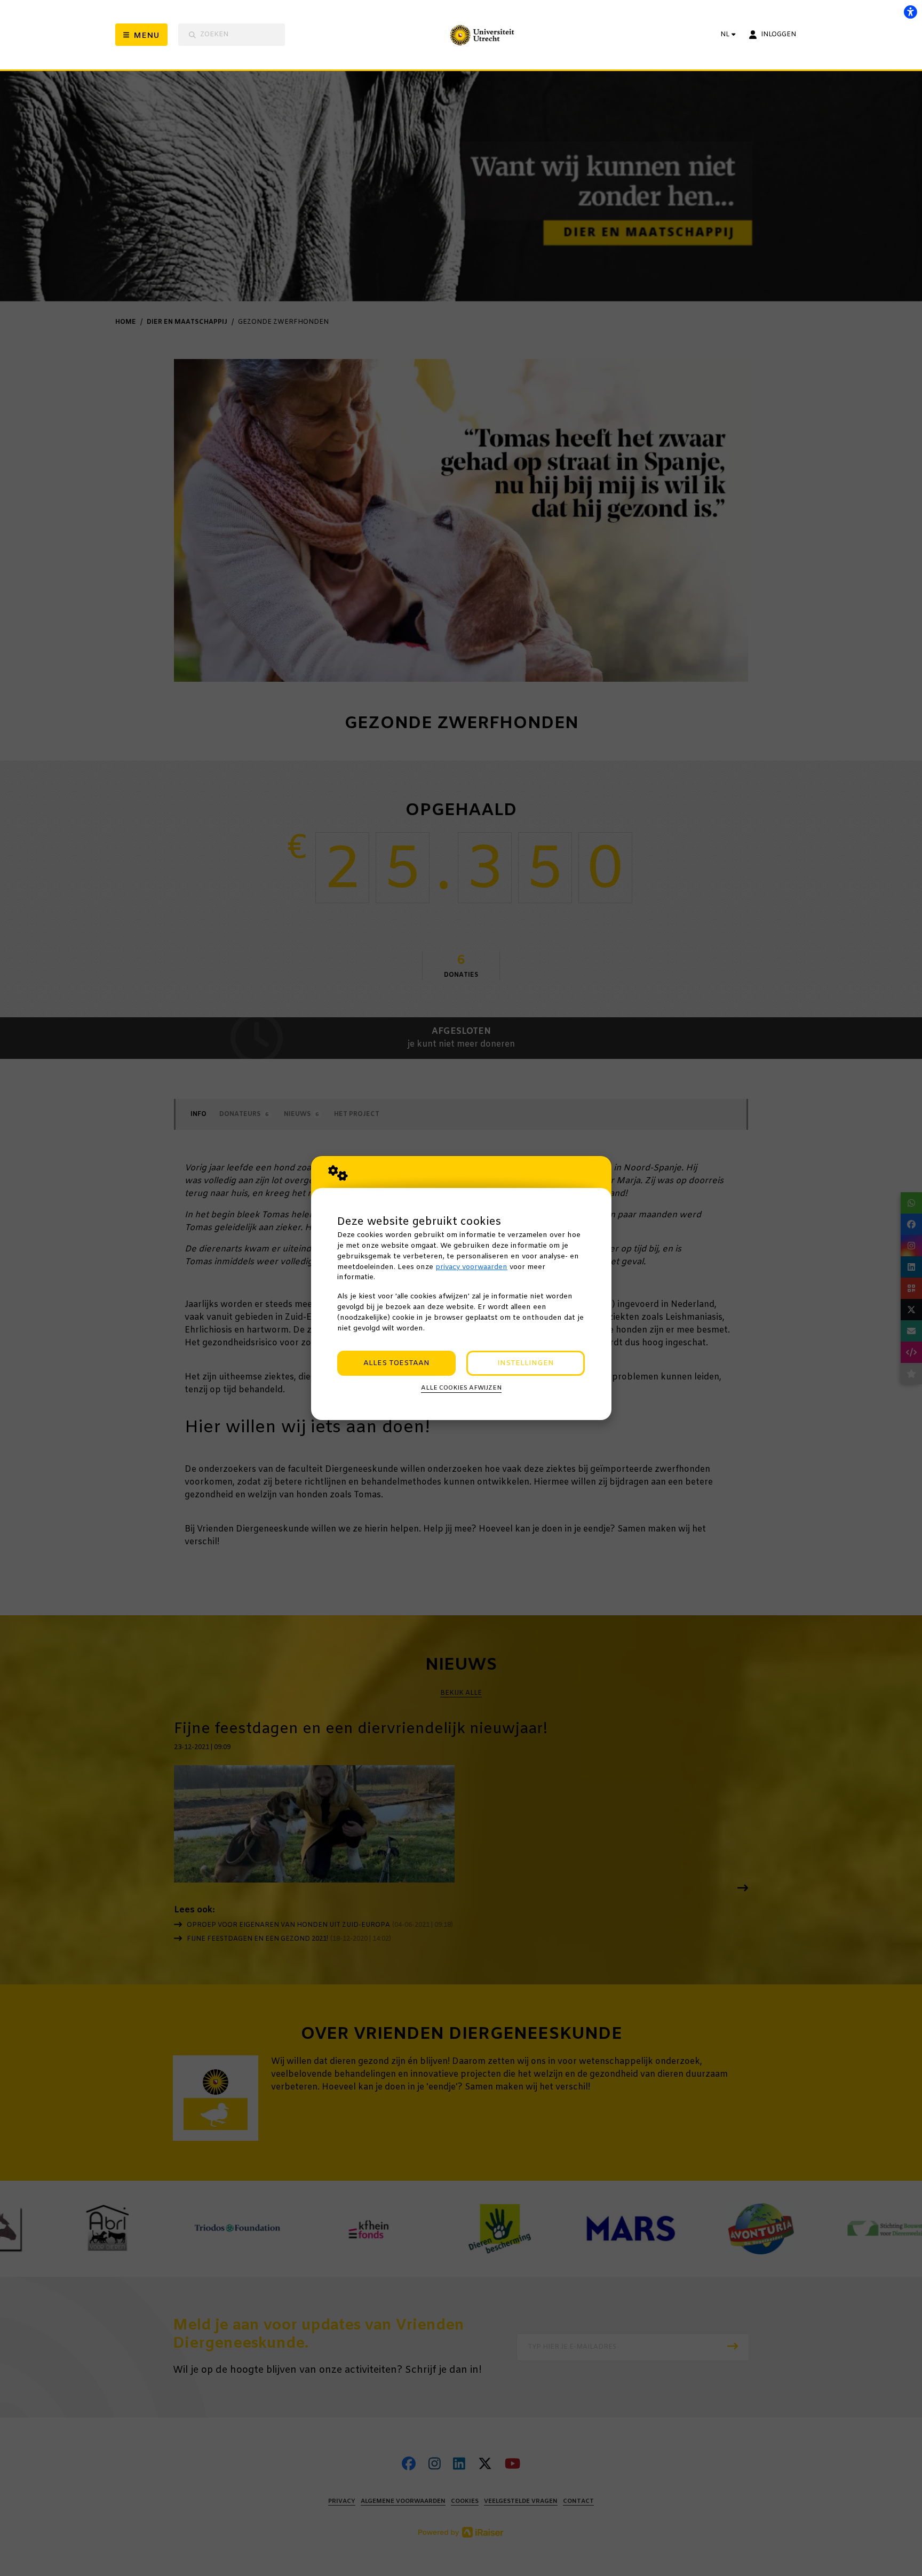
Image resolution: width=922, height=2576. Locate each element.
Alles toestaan (396, 1363)
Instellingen (526, 1363)
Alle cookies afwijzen (461, 1388)
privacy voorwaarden (471, 1267)
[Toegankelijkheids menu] (910, 12)
